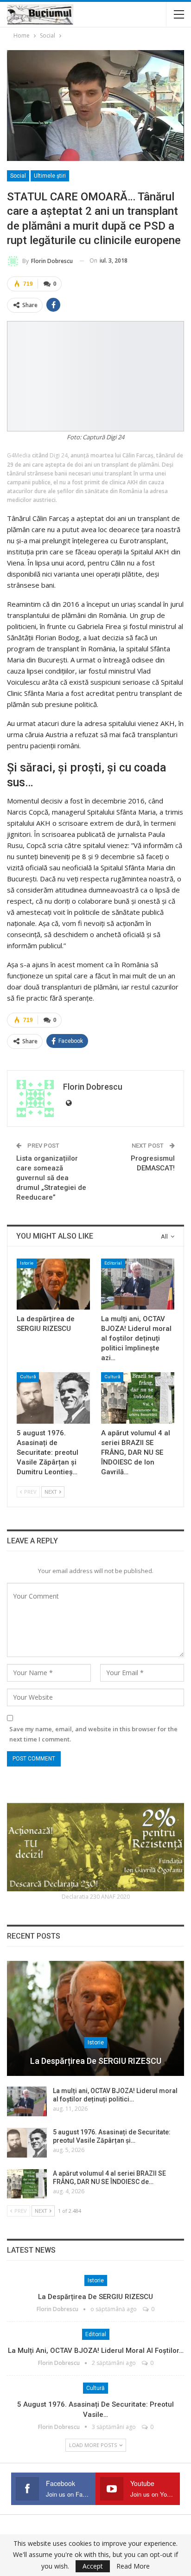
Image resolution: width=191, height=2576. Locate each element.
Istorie (27, 1263)
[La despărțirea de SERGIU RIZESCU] (53, 1284)
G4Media (19, 455)
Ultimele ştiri (50, 176)
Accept (93, 2566)
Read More (133, 2566)
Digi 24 (59, 455)
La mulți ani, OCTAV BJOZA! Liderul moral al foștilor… (96, 2351)
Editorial (113, 1263)
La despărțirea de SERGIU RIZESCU (96, 2061)
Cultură (28, 1377)
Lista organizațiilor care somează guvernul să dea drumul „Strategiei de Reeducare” (51, 1178)
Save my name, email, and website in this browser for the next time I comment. (93, 1734)
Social (18, 176)
